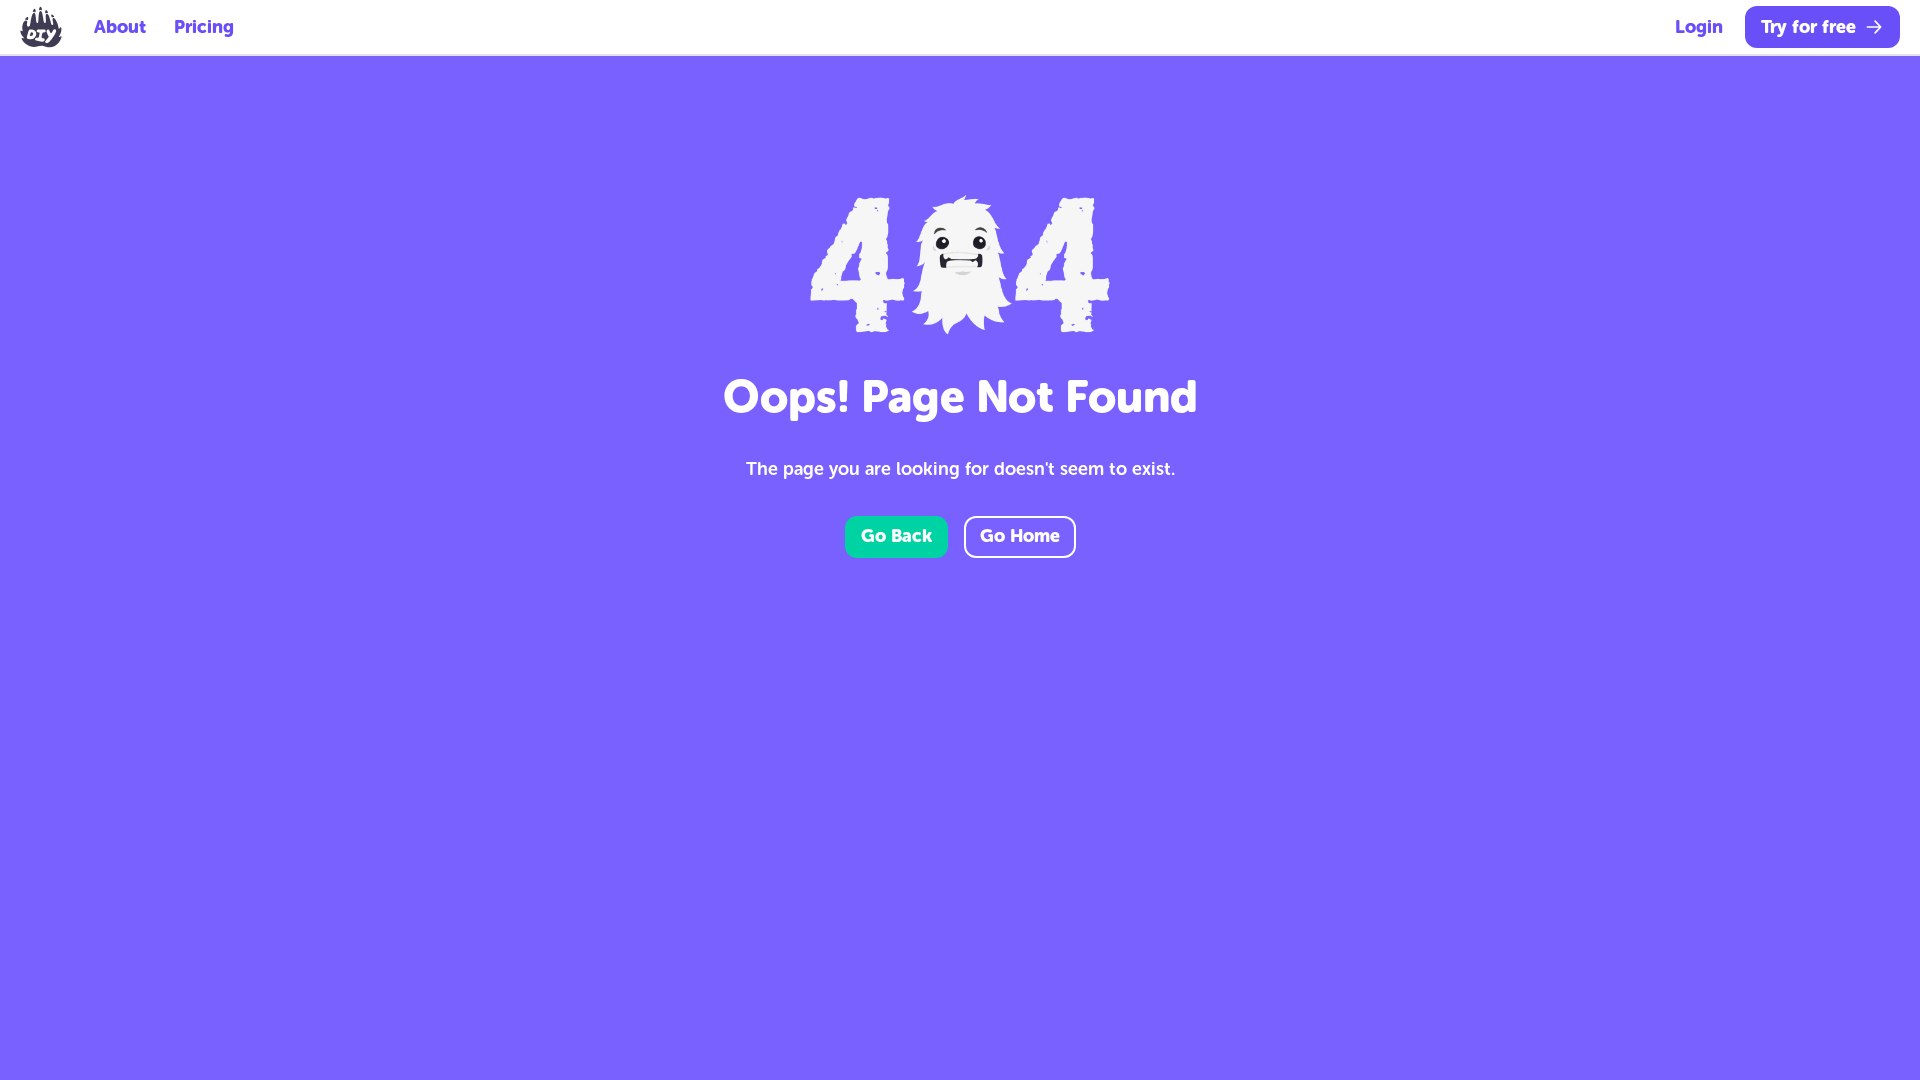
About (120, 27)
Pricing (204, 27)
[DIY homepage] (41, 27)
